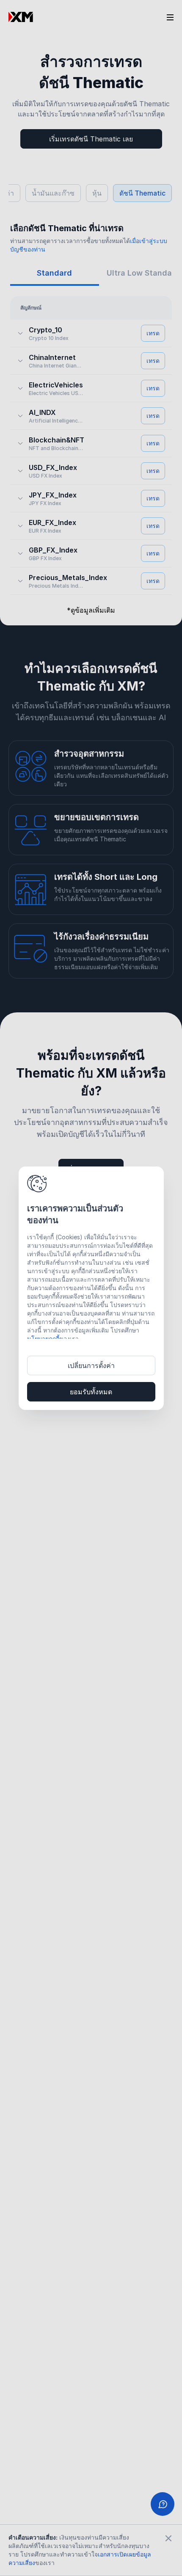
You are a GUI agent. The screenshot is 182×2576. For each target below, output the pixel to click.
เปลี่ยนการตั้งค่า (91, 1365)
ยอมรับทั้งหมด (91, 1392)
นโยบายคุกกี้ (43, 1339)
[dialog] (91, 1288)
